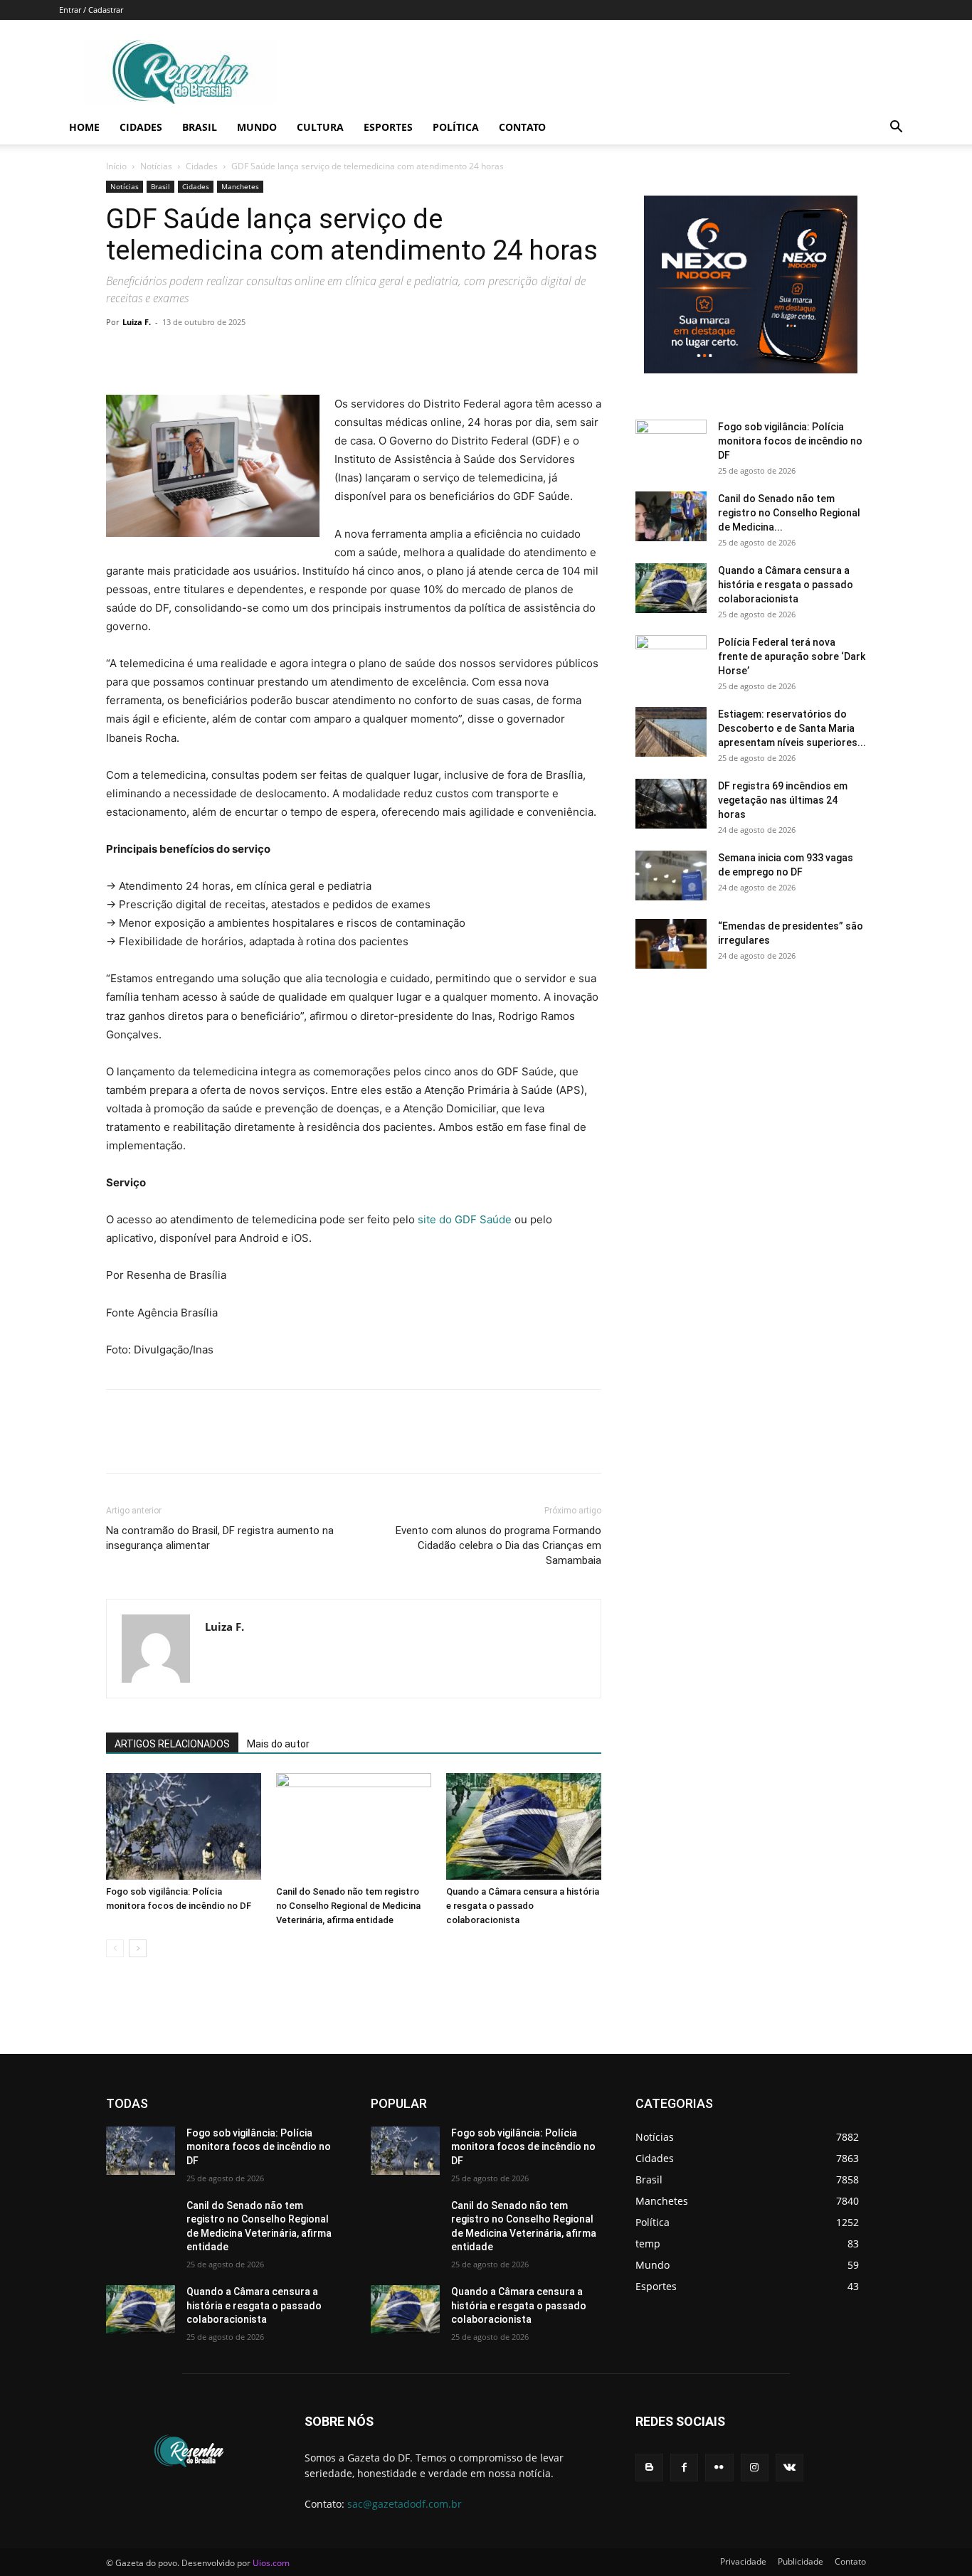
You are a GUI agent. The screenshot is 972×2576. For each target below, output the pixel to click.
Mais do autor (278, 1744)
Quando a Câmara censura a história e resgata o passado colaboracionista (523, 1906)
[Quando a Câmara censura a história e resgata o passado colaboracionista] (524, 1826)
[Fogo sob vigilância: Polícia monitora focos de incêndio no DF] (184, 1826)
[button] (896, 128)
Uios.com (271, 2563)
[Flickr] (719, 2468)
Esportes (388, 127)
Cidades (141, 127)
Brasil (200, 127)
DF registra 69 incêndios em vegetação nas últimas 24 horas (783, 800)
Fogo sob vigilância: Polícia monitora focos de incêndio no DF (790, 441)
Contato (522, 127)
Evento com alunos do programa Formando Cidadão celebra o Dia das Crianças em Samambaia (498, 1545)
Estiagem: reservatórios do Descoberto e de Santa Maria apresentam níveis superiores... (792, 728)
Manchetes (240, 186)
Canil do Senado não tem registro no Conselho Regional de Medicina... (789, 513)
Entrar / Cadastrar (91, 10)
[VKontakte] (789, 2468)
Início (116, 166)
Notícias (156, 166)
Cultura (320, 127)
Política (456, 127)
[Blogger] (649, 2468)
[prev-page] (115, 1948)
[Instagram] (755, 2468)
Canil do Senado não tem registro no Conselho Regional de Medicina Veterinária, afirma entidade (348, 1906)
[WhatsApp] (218, 354)
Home (84, 127)
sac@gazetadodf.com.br (405, 2504)
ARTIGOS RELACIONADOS (172, 1744)
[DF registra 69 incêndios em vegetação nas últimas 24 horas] (671, 804)
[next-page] (138, 1948)
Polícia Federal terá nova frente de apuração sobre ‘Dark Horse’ (792, 656)
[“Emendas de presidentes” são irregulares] (671, 944)
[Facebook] (120, 354)
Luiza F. (137, 322)
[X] (153, 354)
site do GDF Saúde (466, 1219)
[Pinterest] (186, 354)
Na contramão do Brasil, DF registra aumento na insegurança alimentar (220, 1538)
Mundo (257, 127)
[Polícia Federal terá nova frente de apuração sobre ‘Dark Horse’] (671, 660)
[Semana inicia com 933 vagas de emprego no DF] (671, 875)
